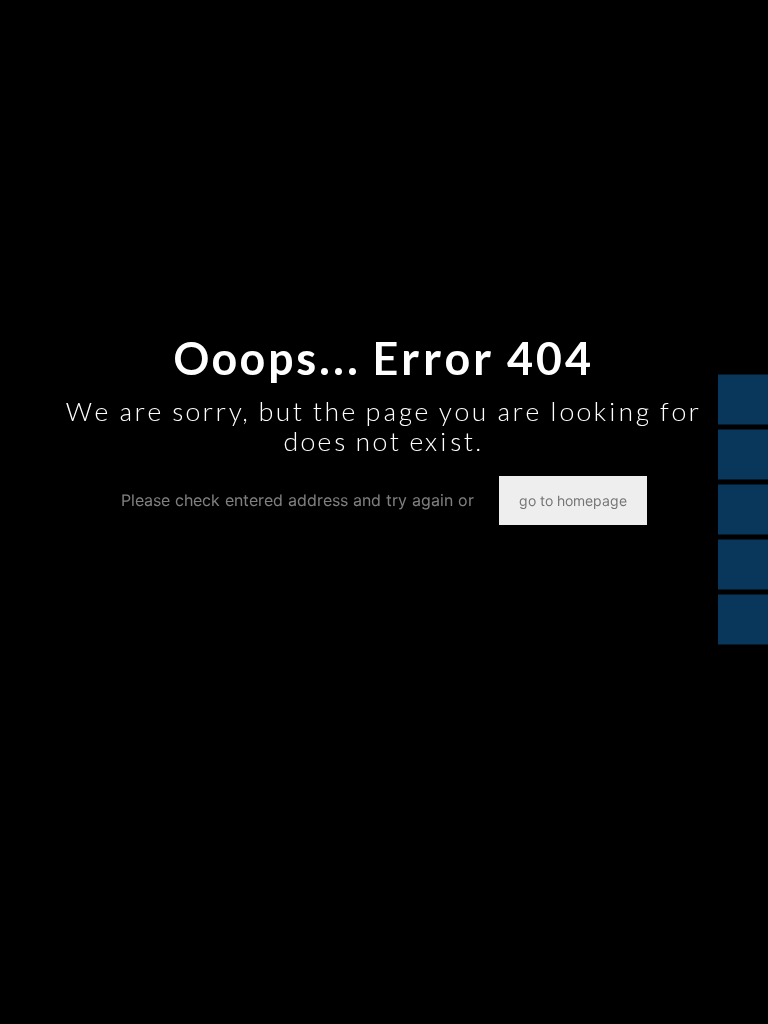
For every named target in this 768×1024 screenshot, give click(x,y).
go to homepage (573, 500)
